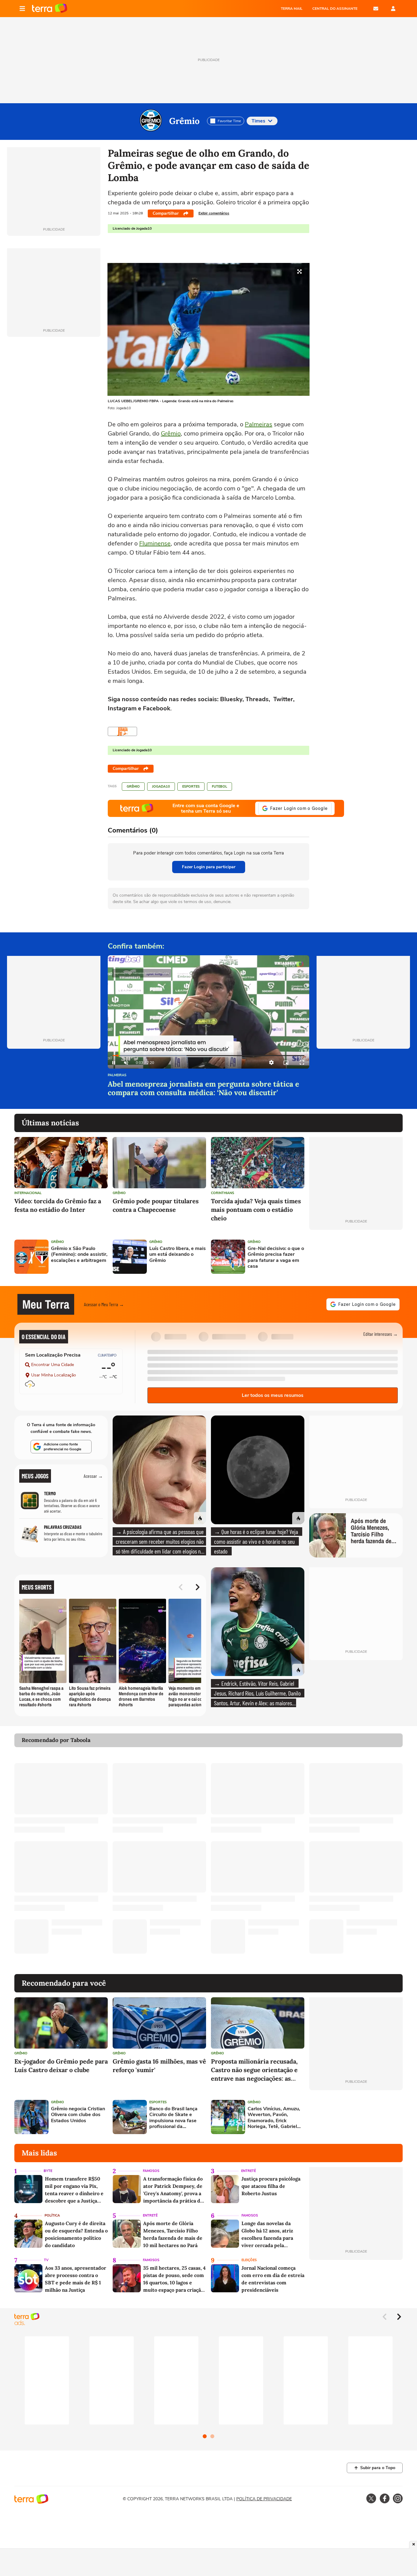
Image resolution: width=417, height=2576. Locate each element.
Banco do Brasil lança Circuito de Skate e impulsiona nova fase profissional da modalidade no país (173, 2118)
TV (46, 2260)
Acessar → (93, 1476)
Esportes (191, 787)
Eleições (249, 2260)
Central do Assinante (335, 9)
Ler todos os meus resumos (273, 1395)
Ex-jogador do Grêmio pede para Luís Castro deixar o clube (61, 2066)
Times (258, 121)
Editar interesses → (381, 1334)
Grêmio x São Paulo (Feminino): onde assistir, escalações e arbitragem (79, 1255)
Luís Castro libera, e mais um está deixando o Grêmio (178, 1255)
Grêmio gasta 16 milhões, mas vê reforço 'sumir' (159, 2066)
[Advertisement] (356, 1257)
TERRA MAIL (292, 9)
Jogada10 (161, 787)
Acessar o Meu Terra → (104, 1304)
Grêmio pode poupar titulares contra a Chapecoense (156, 1205)
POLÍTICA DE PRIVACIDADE (264, 2499)
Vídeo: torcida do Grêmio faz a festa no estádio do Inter (58, 1205)
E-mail (376, 9)
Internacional (28, 1193)
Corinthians (223, 1193)
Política (52, 2215)
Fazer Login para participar (209, 867)
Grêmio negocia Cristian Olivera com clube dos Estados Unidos (78, 2115)
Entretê (248, 2171)
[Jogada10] (122, 731)
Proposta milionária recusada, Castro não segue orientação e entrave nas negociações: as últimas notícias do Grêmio (254, 2070)
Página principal (50, 9)
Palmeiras (259, 424)
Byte (48, 2171)
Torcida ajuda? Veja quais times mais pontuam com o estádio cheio (256, 1210)
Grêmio (184, 121)
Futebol (219, 787)
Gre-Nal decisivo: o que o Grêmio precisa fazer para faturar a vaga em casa (276, 1257)
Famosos (151, 2171)
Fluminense (155, 543)
